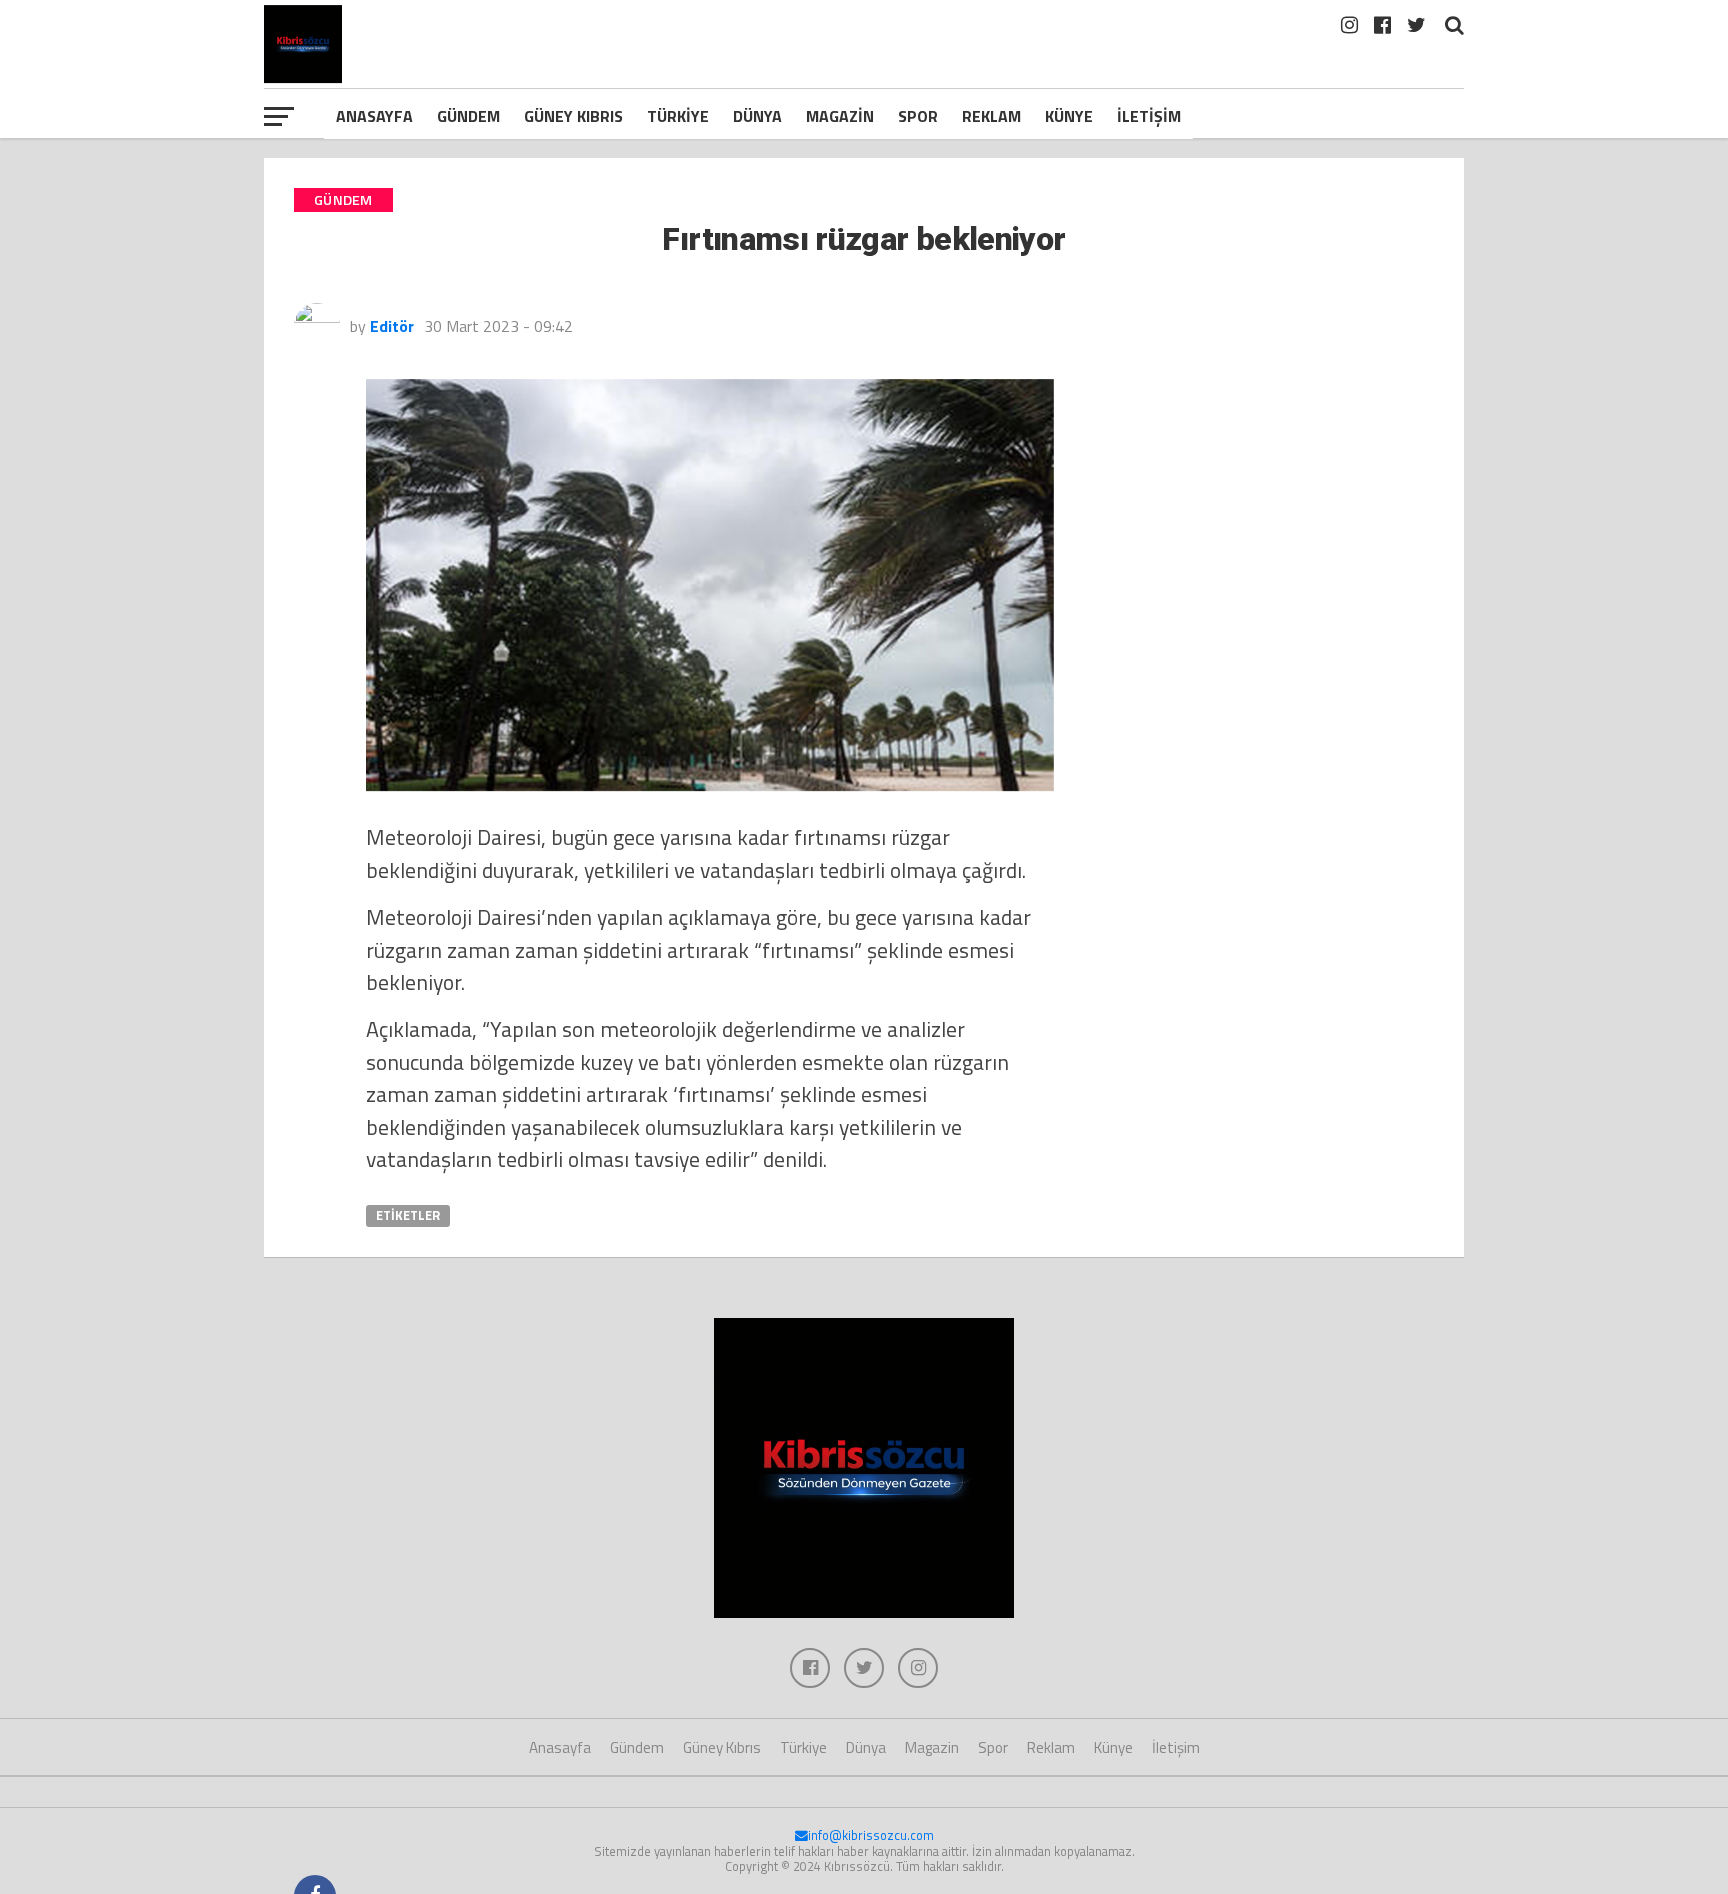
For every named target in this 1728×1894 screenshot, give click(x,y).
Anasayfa (374, 116)
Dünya (757, 116)
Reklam (991, 116)
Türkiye (678, 116)
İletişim (1149, 116)
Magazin (840, 116)
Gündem (468, 116)
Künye (1069, 116)
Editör (392, 326)
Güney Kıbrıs (573, 116)
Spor (918, 116)
